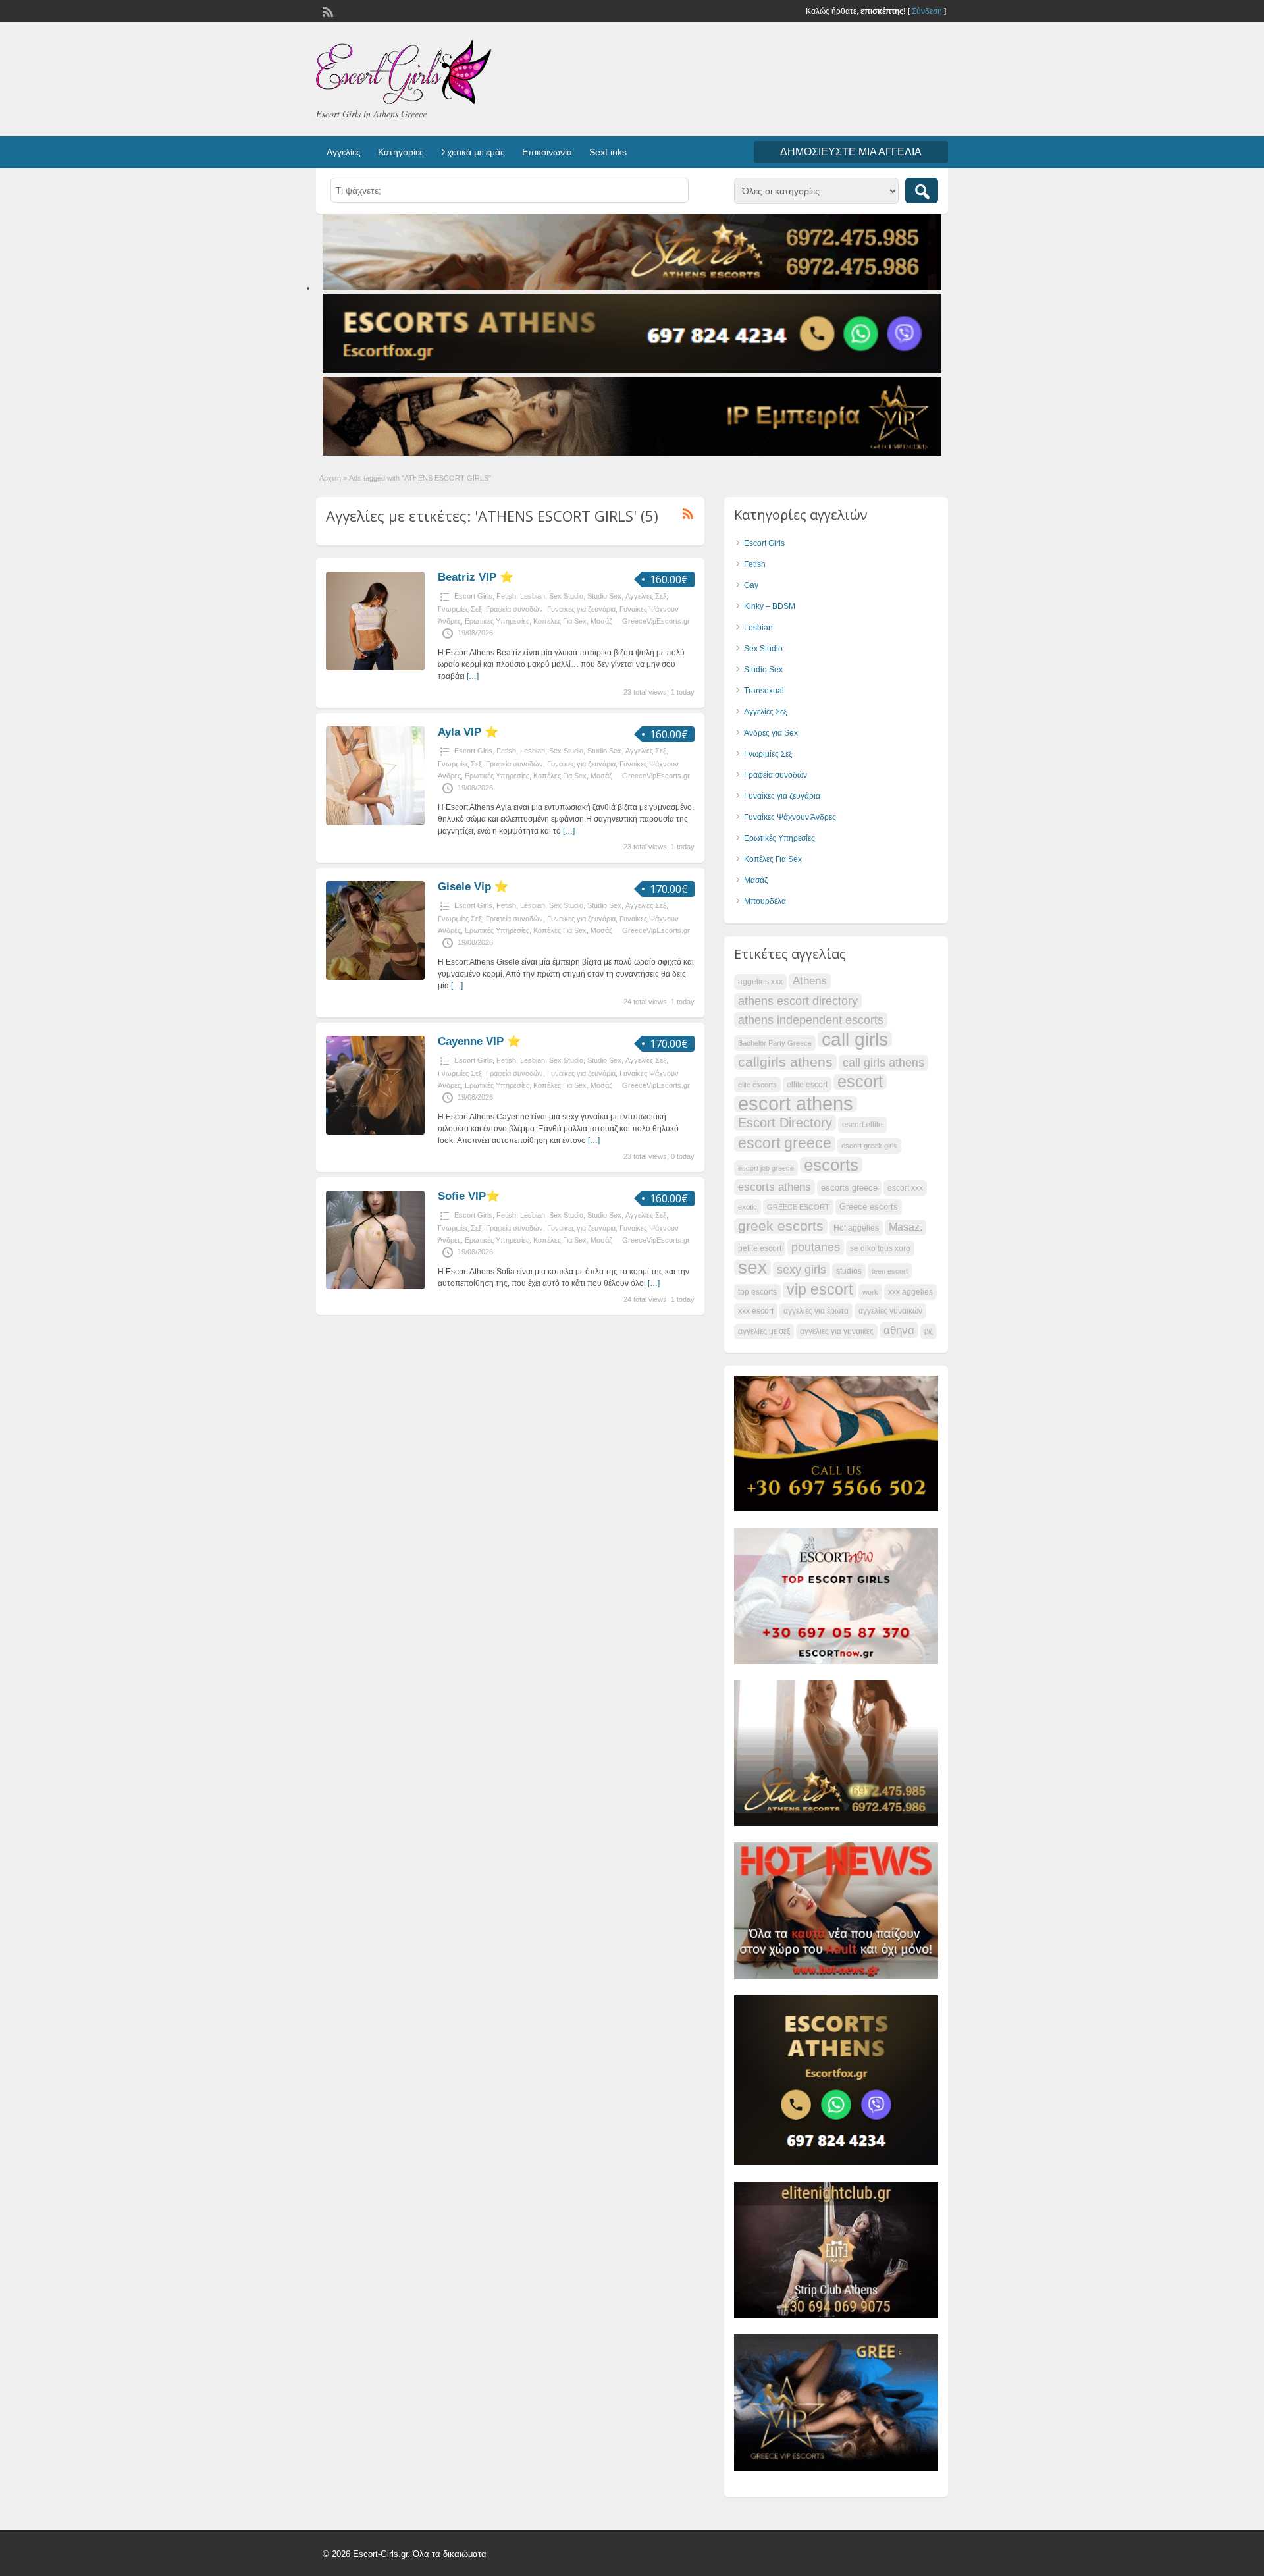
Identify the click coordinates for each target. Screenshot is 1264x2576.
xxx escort (756, 1311)
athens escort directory (798, 1001)
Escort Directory (785, 1123)
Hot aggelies (856, 1228)
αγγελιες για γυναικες (837, 1331)
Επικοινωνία (547, 152)
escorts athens (775, 1187)
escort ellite (862, 1125)
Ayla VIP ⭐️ (468, 732)
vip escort (820, 1290)
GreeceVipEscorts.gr (656, 621)
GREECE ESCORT (798, 1207)
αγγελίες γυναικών (890, 1311)
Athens (810, 981)
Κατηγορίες (401, 152)
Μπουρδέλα (765, 901)
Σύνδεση (927, 11)
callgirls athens (785, 1062)
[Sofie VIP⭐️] (375, 1287)
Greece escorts (869, 1207)
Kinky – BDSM (770, 606)
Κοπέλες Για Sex (560, 621)
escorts (831, 1165)
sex (752, 1268)
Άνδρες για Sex (771, 733)
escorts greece (849, 1188)
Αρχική (330, 478)
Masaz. (906, 1227)
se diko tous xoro (880, 1248)
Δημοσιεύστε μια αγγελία (851, 152)
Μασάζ (601, 621)
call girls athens (883, 1062)
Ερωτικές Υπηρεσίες (497, 621)
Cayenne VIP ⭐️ (479, 1041)
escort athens (796, 1104)
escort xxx (905, 1188)
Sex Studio (566, 596)
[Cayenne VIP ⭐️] (375, 1132)
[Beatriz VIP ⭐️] (375, 668)
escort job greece (766, 1168)
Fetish (506, 596)
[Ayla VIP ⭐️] (375, 822)
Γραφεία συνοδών (514, 609)
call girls (855, 1039)
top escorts (757, 1292)
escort (860, 1082)
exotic (748, 1207)
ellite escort (807, 1085)
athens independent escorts (811, 1020)
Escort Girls (473, 596)
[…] (473, 676)
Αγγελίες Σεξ (646, 596)
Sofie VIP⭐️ (469, 1196)
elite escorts (757, 1085)
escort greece (785, 1144)
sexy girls (802, 1269)
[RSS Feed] (327, 11)
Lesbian (533, 596)
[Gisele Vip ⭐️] (375, 977)
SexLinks (608, 152)
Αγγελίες (344, 152)
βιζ (929, 1331)
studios (849, 1271)
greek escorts (781, 1226)
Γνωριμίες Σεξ (460, 609)
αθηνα (899, 1330)
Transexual (764, 691)
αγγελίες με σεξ (764, 1331)
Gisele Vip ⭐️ (473, 887)
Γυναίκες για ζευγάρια (581, 609)
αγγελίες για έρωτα (816, 1311)
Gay (751, 585)
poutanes (816, 1247)
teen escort (890, 1271)
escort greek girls (869, 1146)
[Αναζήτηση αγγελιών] (922, 191)
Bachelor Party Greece (775, 1043)
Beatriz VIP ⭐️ (476, 577)
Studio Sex (604, 596)
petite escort (760, 1248)
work (870, 1292)
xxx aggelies (910, 1292)
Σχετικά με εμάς (473, 152)
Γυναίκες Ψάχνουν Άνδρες (790, 817)
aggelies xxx (760, 982)
